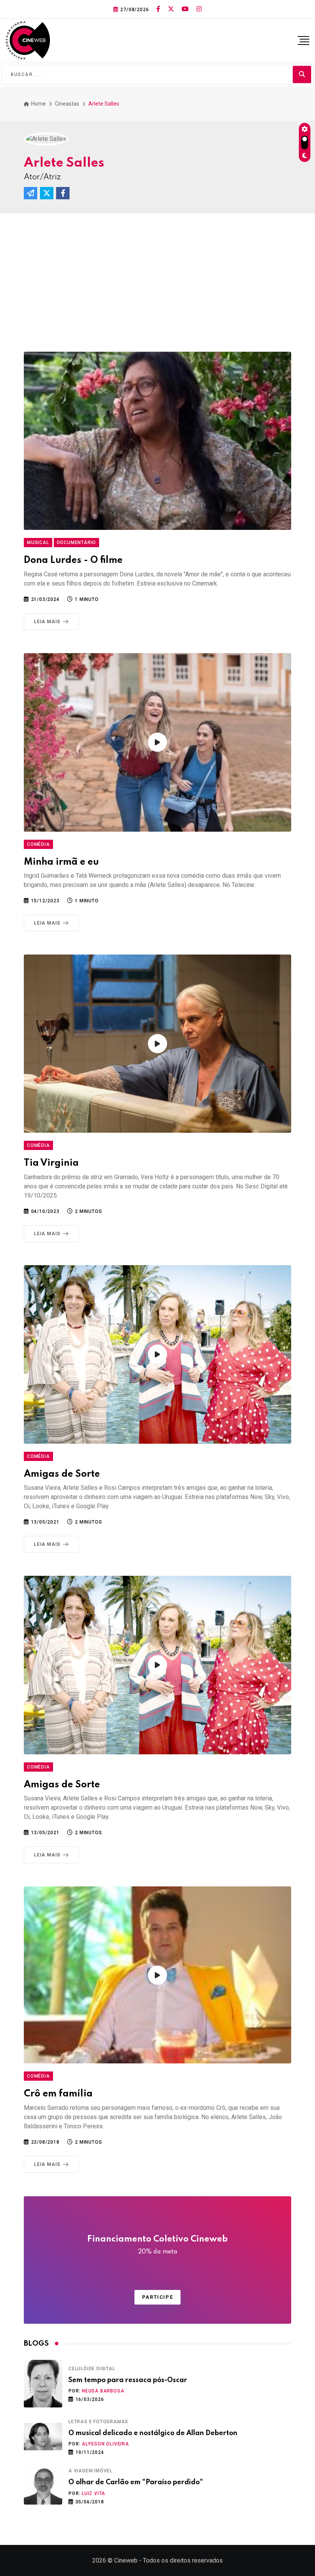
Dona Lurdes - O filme (73, 560)
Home (38, 104)
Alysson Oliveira (105, 2444)
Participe (157, 2297)
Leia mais (47, 622)
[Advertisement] (157, 271)
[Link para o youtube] (185, 9)
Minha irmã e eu (61, 862)
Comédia (38, 844)
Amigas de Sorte (62, 1474)
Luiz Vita (94, 2493)
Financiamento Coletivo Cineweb (157, 2245)
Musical (38, 543)
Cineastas (67, 104)
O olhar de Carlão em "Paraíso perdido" (136, 2482)
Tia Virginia (51, 1163)
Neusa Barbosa (103, 2391)
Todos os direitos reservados (183, 2560)
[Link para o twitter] (171, 9)
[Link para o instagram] (199, 9)
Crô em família (58, 2094)
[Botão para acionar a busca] (302, 74)
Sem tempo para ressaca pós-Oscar (128, 2380)
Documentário (77, 543)
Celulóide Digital (92, 2369)
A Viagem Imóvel (90, 2471)
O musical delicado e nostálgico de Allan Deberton (153, 2433)
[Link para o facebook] (158, 9)
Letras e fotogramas (98, 2422)
